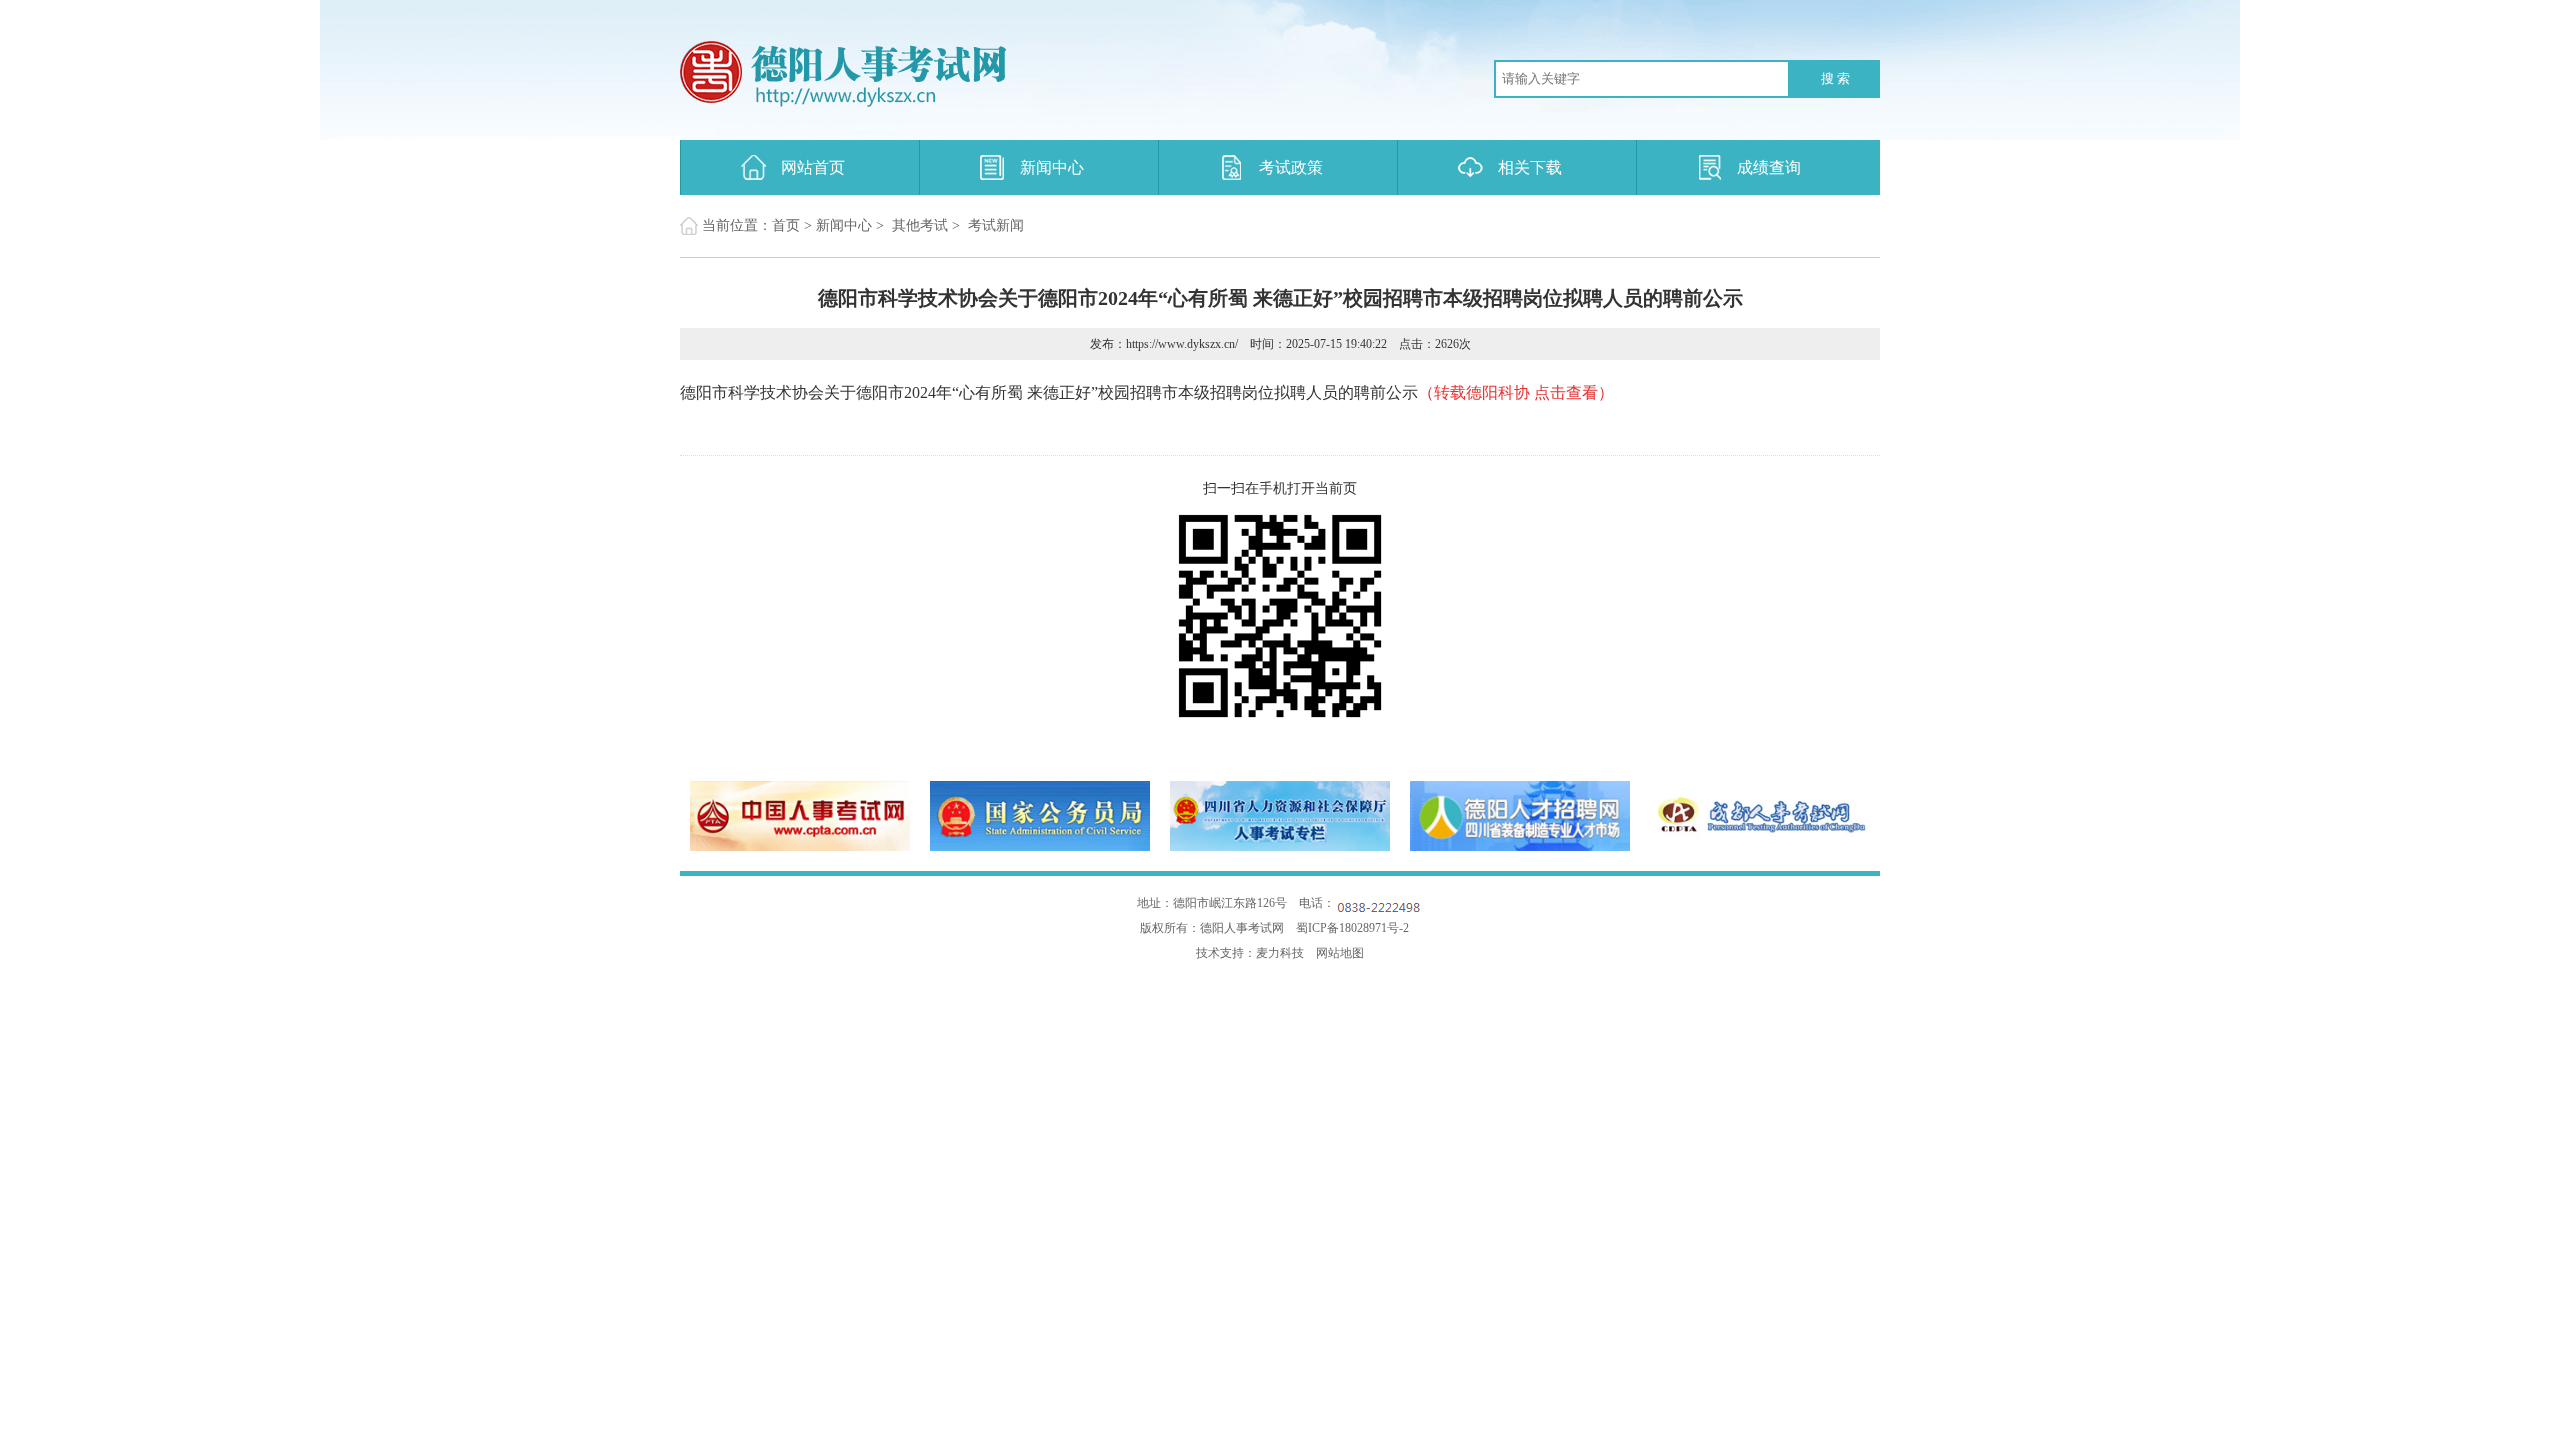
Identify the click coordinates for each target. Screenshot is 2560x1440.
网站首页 (813, 167)
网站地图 (1340, 953)
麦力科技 (1280, 953)
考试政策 (1291, 167)
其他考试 (920, 225)
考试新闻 (996, 225)
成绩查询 (1769, 167)
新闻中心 (1052, 167)
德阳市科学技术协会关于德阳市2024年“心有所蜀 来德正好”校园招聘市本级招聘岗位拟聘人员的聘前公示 (1147, 392)
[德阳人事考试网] (945, 75)
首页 (786, 225)
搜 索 (1835, 78)
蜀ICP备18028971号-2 (1352, 928)
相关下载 (1530, 167)
